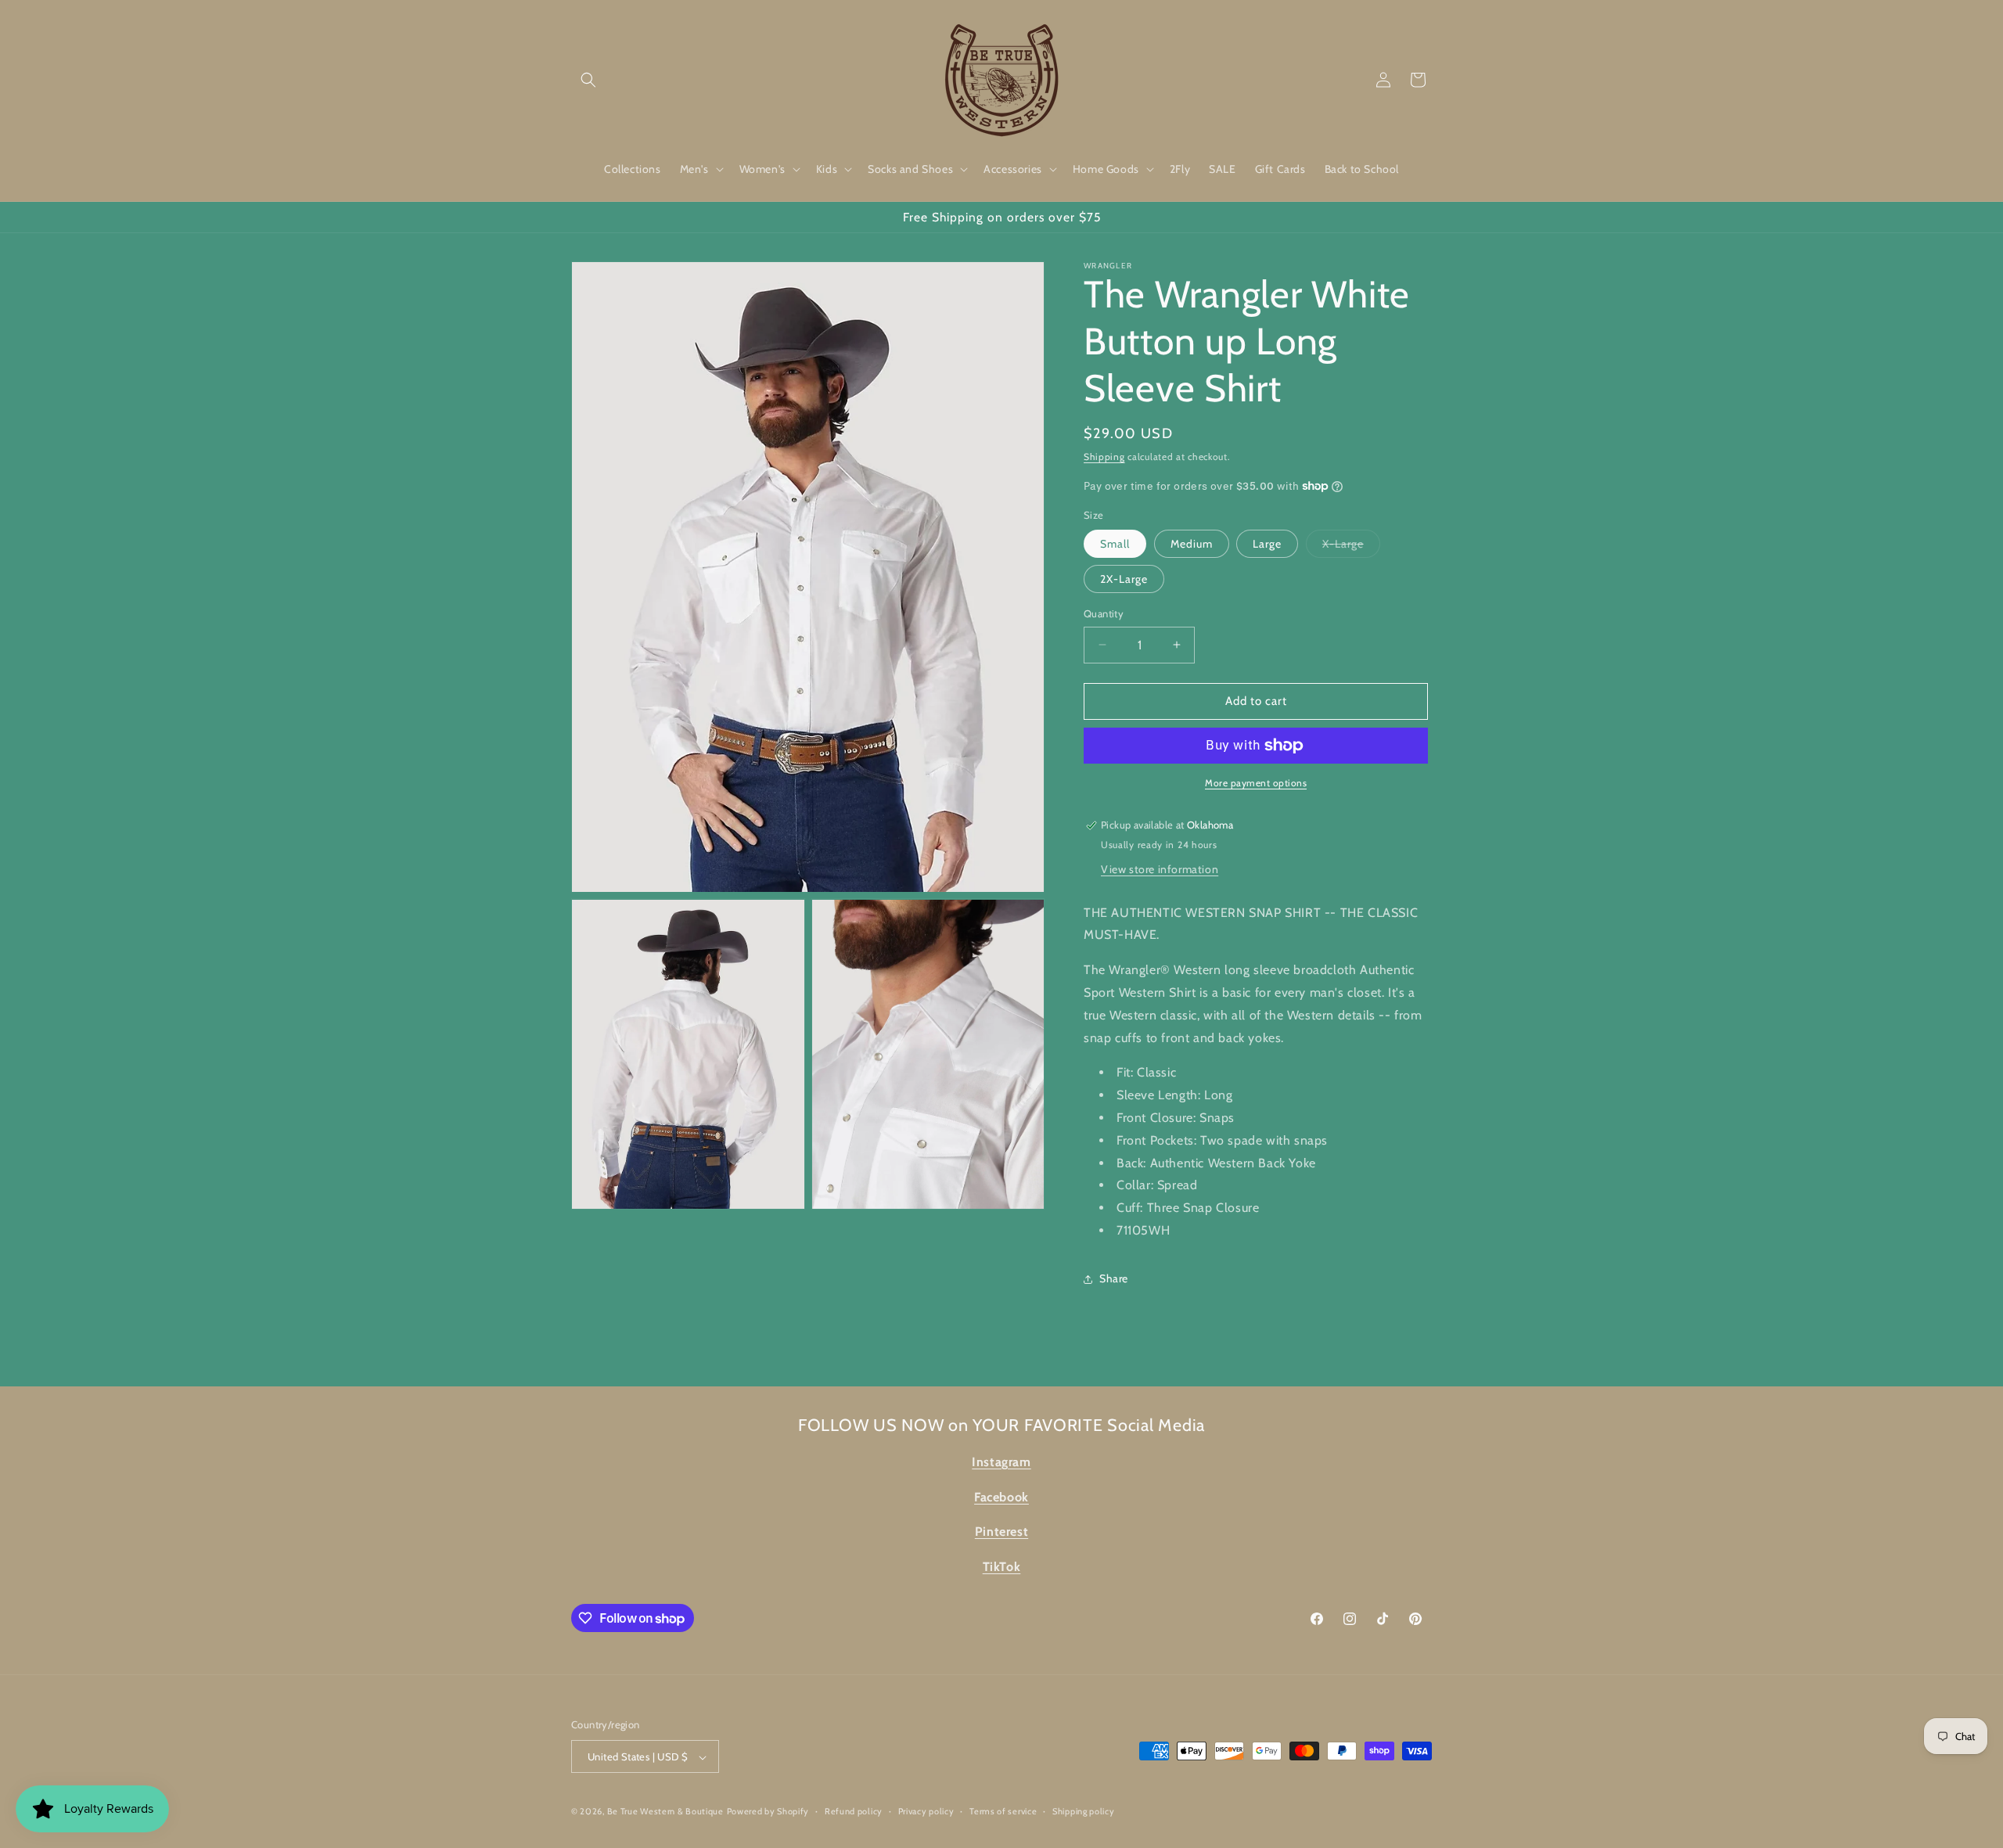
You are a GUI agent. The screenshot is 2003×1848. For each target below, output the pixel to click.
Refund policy (854, 1811)
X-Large (1351, 547)
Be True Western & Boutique (665, 1812)
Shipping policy (1084, 1811)
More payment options (1256, 783)
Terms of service (1003, 1811)
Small (1115, 544)
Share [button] (1114, 1278)
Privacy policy (926, 1811)
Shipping (1104, 457)
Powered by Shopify (768, 1812)
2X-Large (1124, 579)
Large (1267, 544)
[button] (588, 80)
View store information (1160, 869)
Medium (1192, 544)
